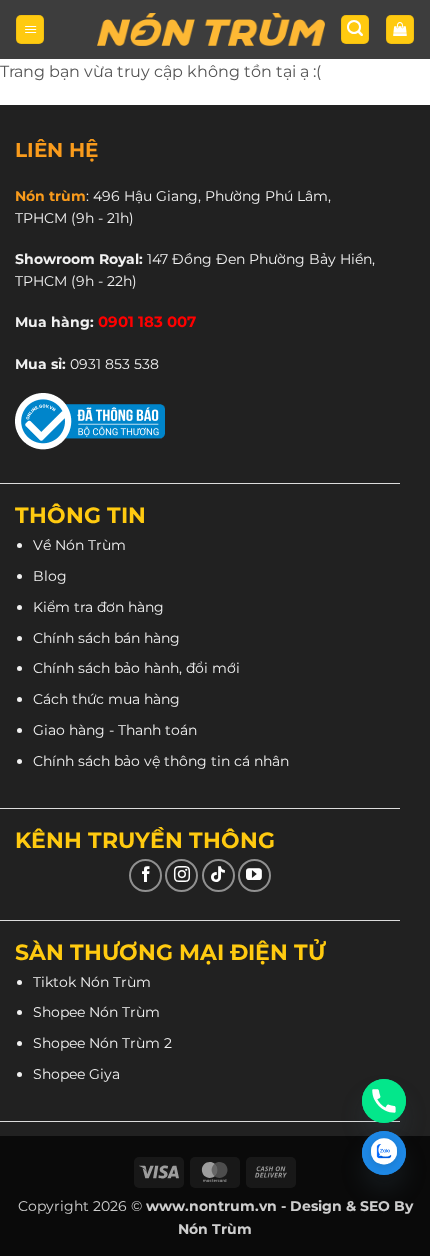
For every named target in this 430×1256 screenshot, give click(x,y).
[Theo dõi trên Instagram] (181, 875)
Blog (50, 576)
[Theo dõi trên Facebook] (145, 875)
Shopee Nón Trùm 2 (102, 1043)
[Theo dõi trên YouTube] (254, 875)
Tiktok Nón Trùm (92, 982)
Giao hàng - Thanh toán (115, 730)
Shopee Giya (76, 1074)
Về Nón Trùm (79, 545)
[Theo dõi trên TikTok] (218, 875)
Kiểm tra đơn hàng (98, 607)
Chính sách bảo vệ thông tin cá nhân (161, 761)
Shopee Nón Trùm (96, 1012)
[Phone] (384, 1101)
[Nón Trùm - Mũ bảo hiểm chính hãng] (211, 30)
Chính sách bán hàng (106, 638)
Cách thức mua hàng (106, 699)
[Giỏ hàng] (400, 29)
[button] (30, 29)
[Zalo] (384, 1153)
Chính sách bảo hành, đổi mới (136, 668)
